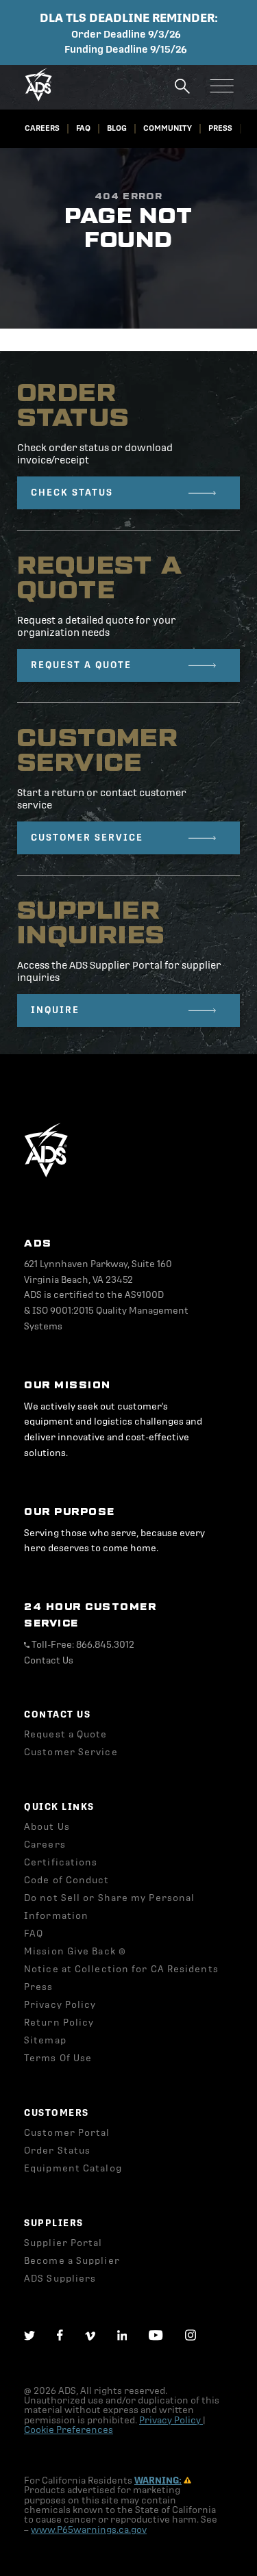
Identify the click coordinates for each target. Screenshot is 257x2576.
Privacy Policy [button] (60, 2005)
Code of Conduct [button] (67, 1880)
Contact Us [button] (49, 1660)
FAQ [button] (83, 128)
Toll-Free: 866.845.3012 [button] (82, 1645)
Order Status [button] (57, 2151)
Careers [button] (42, 128)
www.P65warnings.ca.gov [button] (89, 2530)
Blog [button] (117, 128)
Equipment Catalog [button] (73, 2168)
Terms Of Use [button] (58, 2058)
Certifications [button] (61, 1862)
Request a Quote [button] (66, 1734)
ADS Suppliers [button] (60, 2279)
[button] (38, 98)
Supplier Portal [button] (63, 2243)
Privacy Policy (171, 2420)
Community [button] (168, 128)
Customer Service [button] (71, 1752)
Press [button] (220, 128)
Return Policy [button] (59, 2023)
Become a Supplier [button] (72, 2261)
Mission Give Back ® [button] (75, 1951)
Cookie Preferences (69, 2430)
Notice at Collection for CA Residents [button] (121, 1969)
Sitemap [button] (45, 2040)
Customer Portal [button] (67, 2133)
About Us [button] (47, 1827)
